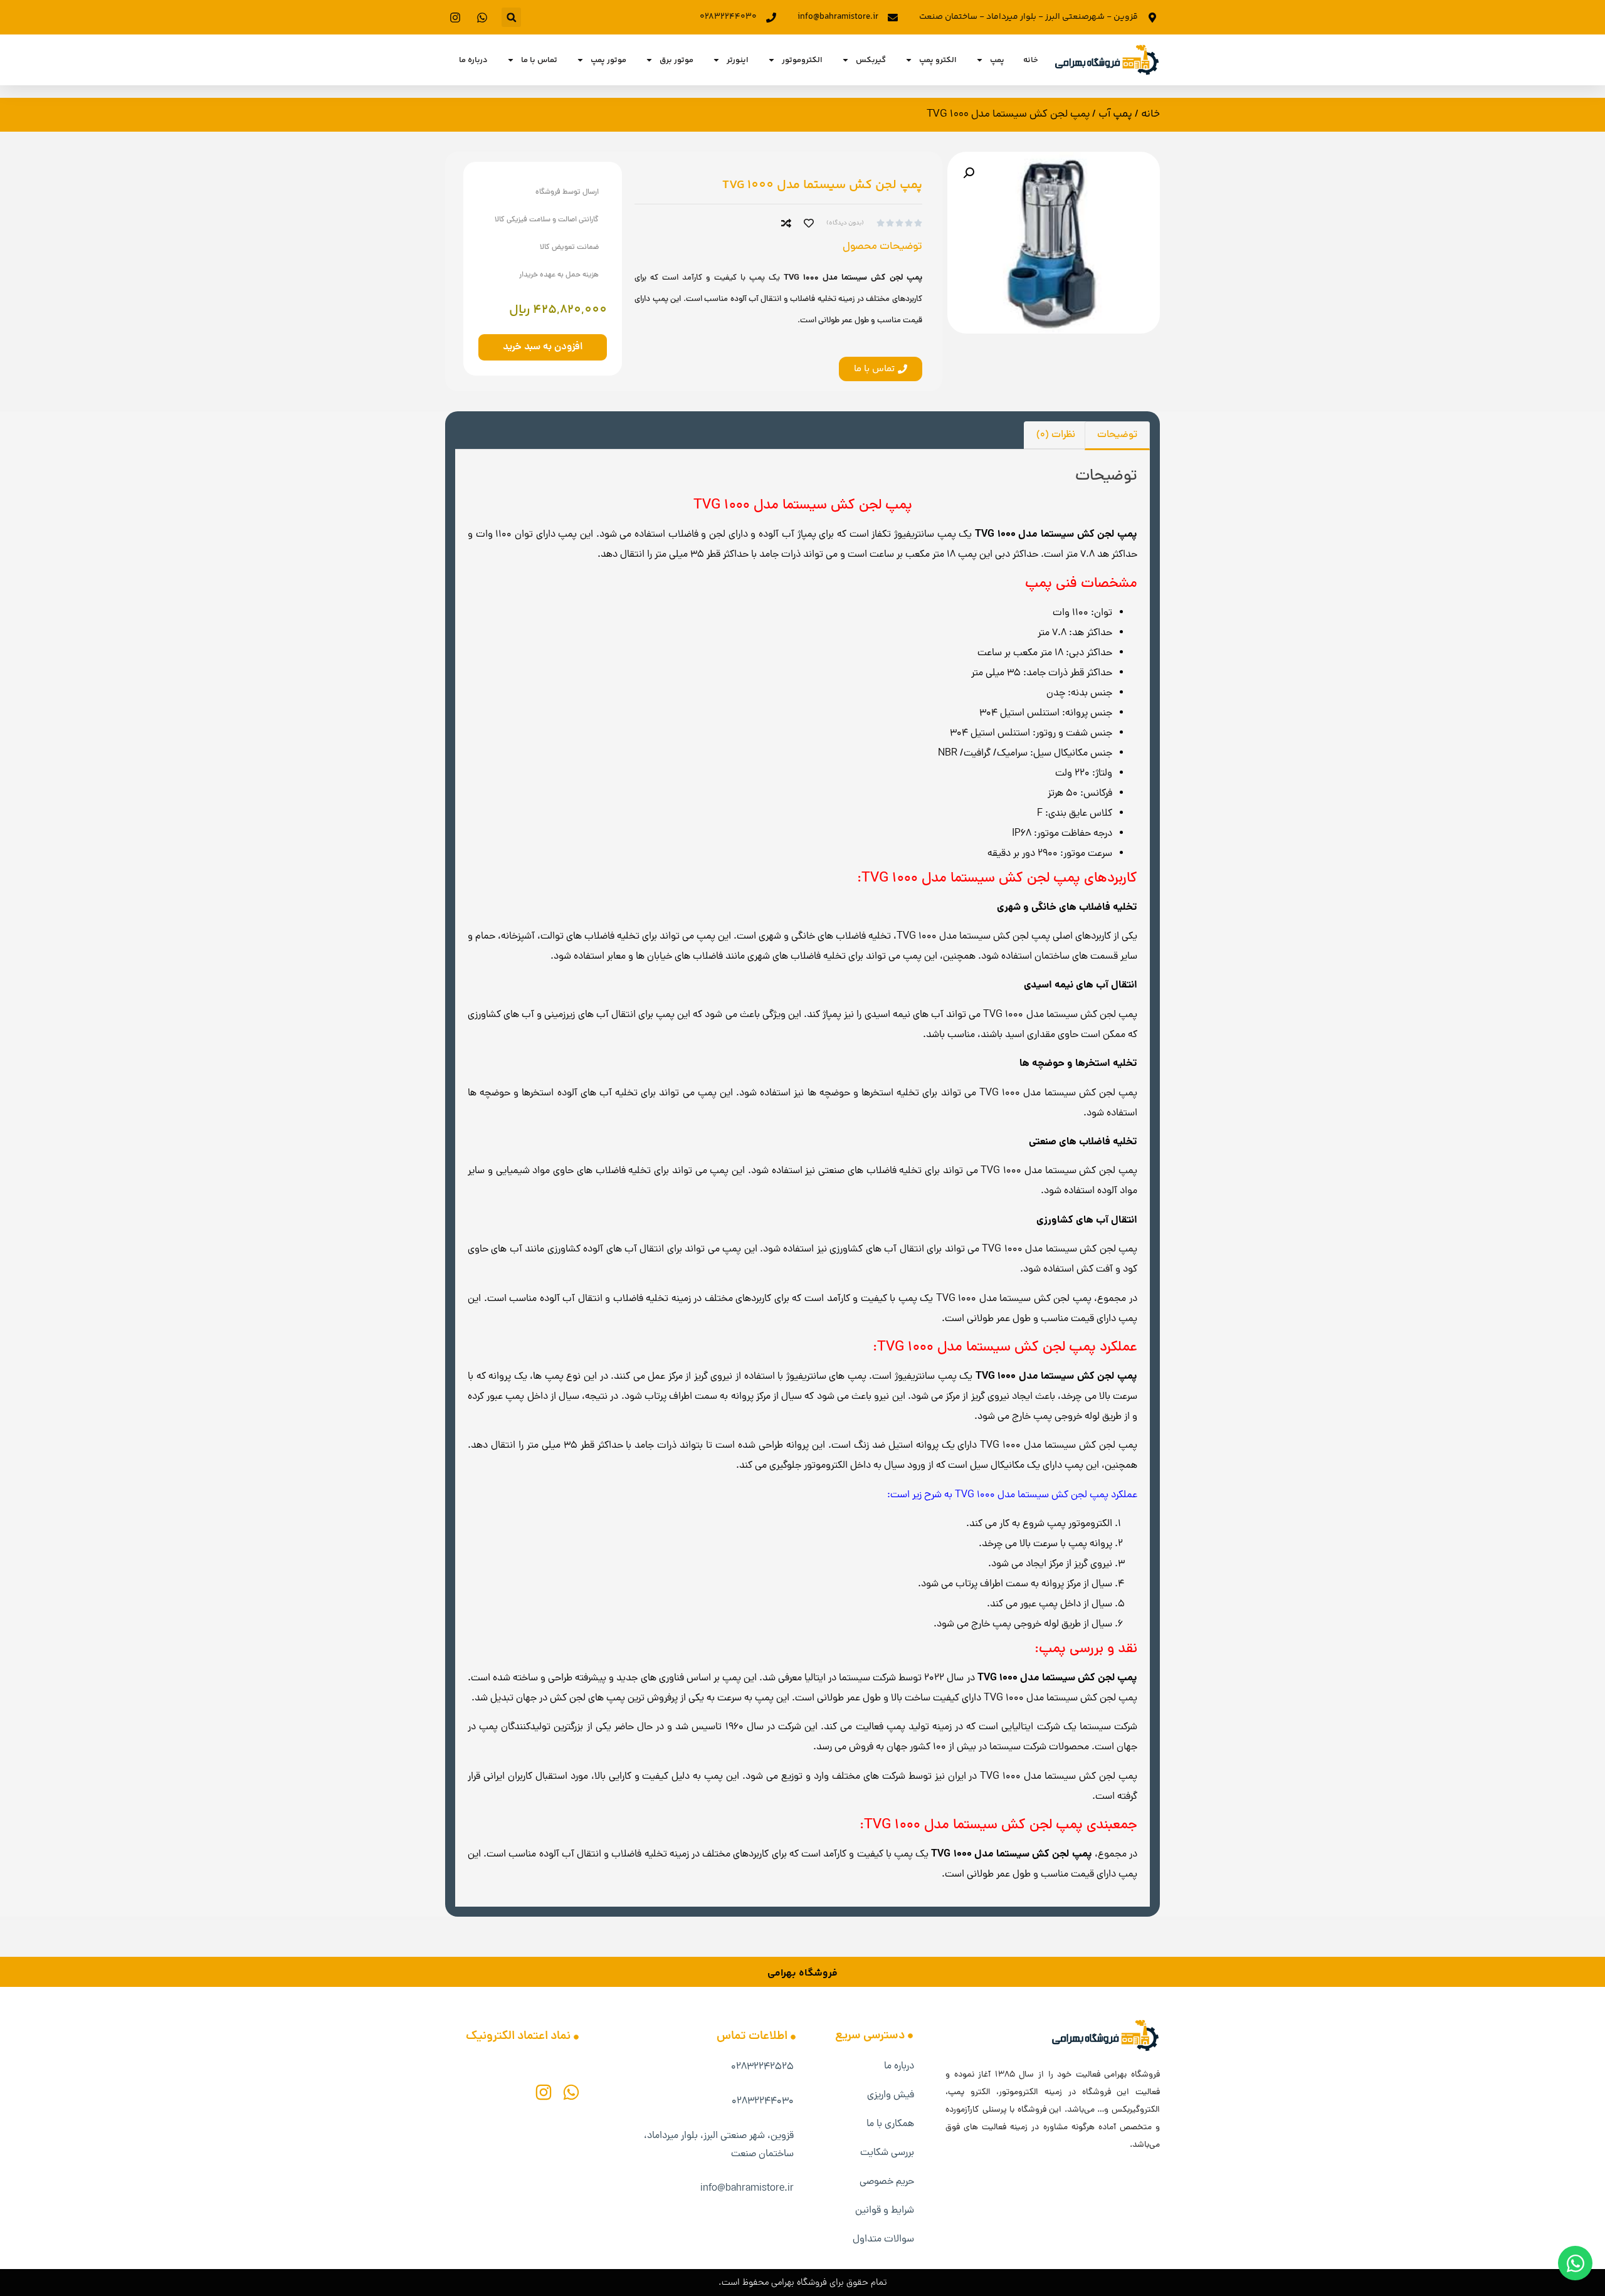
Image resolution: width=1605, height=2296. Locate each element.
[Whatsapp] (571, 2092)
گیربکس (871, 60)
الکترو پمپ (938, 60)
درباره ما (473, 60)
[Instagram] (544, 2092)
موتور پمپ (608, 60)
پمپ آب (1115, 114)
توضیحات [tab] (1117, 435)
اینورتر (738, 60)
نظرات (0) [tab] (1056, 435)
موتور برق (676, 60)
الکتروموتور (802, 60)
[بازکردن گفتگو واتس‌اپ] (1575, 2263)
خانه (1031, 60)
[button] (511, 17)
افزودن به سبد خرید (543, 347)
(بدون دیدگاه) (845, 223)
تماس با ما (539, 60)
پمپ (997, 60)
